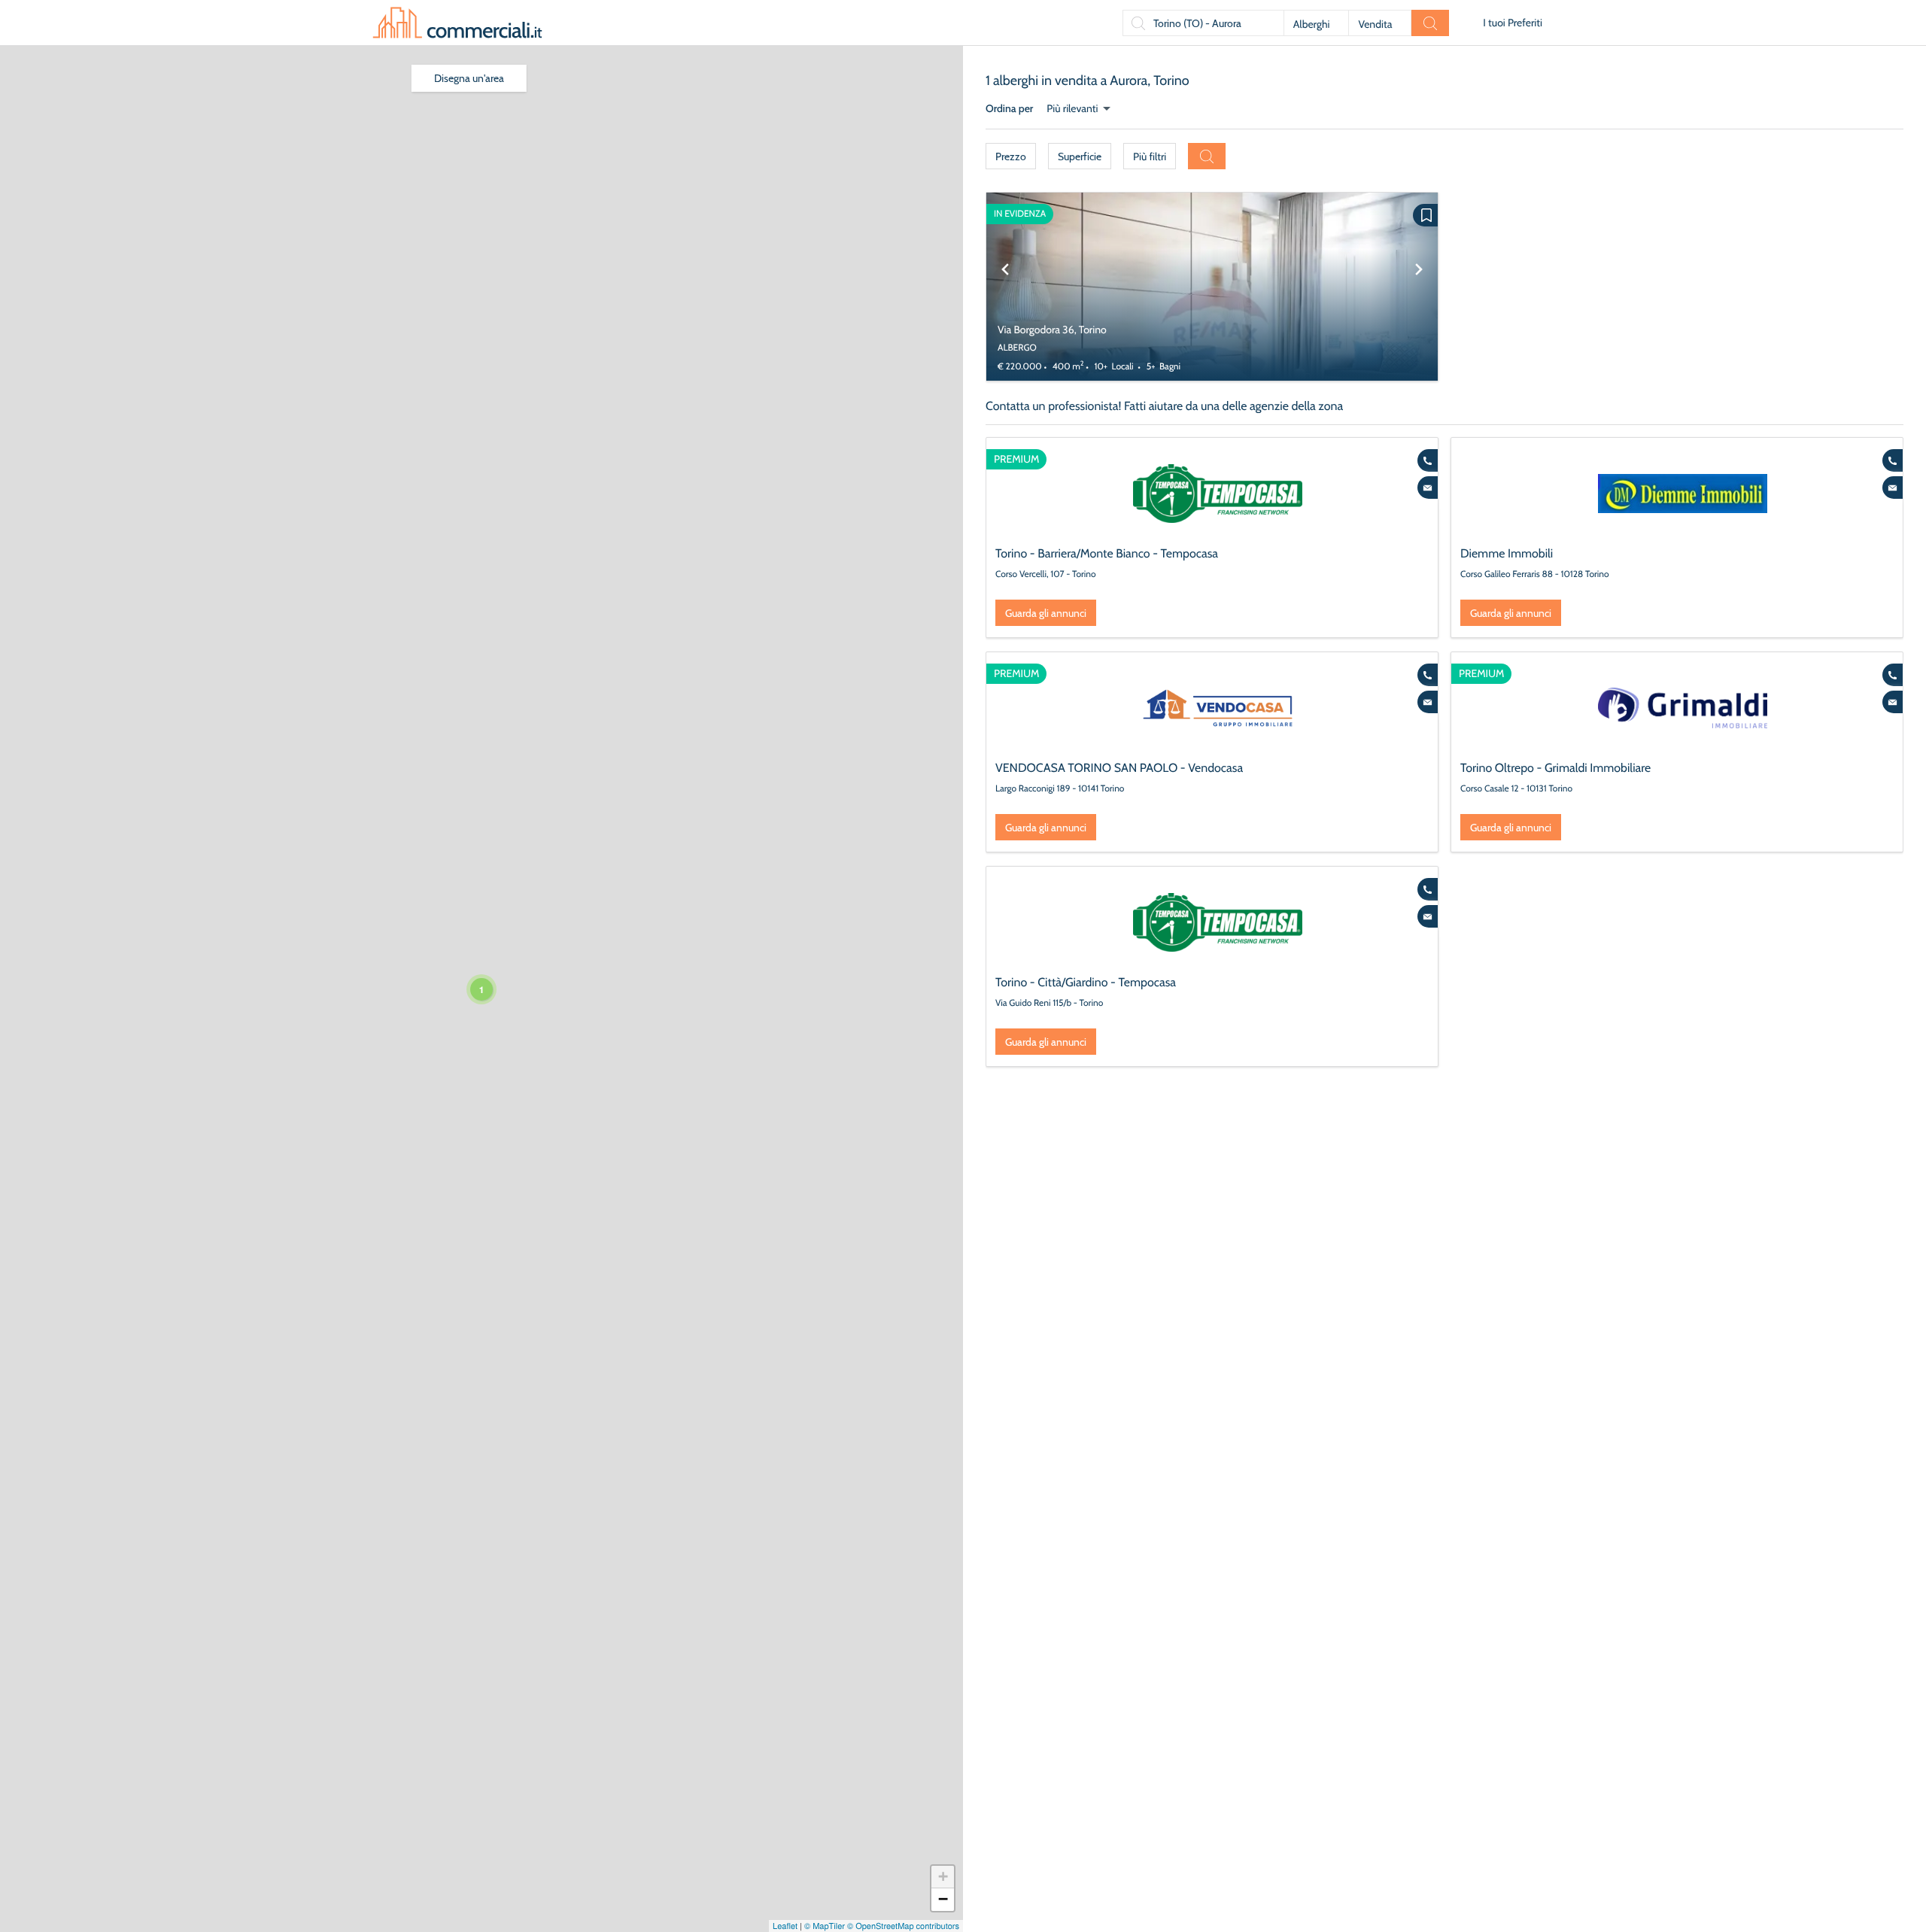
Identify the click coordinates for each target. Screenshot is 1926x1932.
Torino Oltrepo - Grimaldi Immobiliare (1555, 768)
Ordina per (1009, 108)
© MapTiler (825, 1926)
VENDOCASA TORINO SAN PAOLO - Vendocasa (1119, 768)
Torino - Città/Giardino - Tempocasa (1086, 982)
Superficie (1080, 156)
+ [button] (943, 1877)
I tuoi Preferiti (1513, 23)
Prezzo (1011, 156)
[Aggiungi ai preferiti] (1425, 215)
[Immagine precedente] (1005, 287)
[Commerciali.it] (457, 23)
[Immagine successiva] (1419, 287)
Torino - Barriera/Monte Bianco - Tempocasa (1107, 553)
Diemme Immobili (1507, 553)
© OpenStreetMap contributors (903, 1926)
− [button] (943, 1899)
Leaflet (785, 1926)
